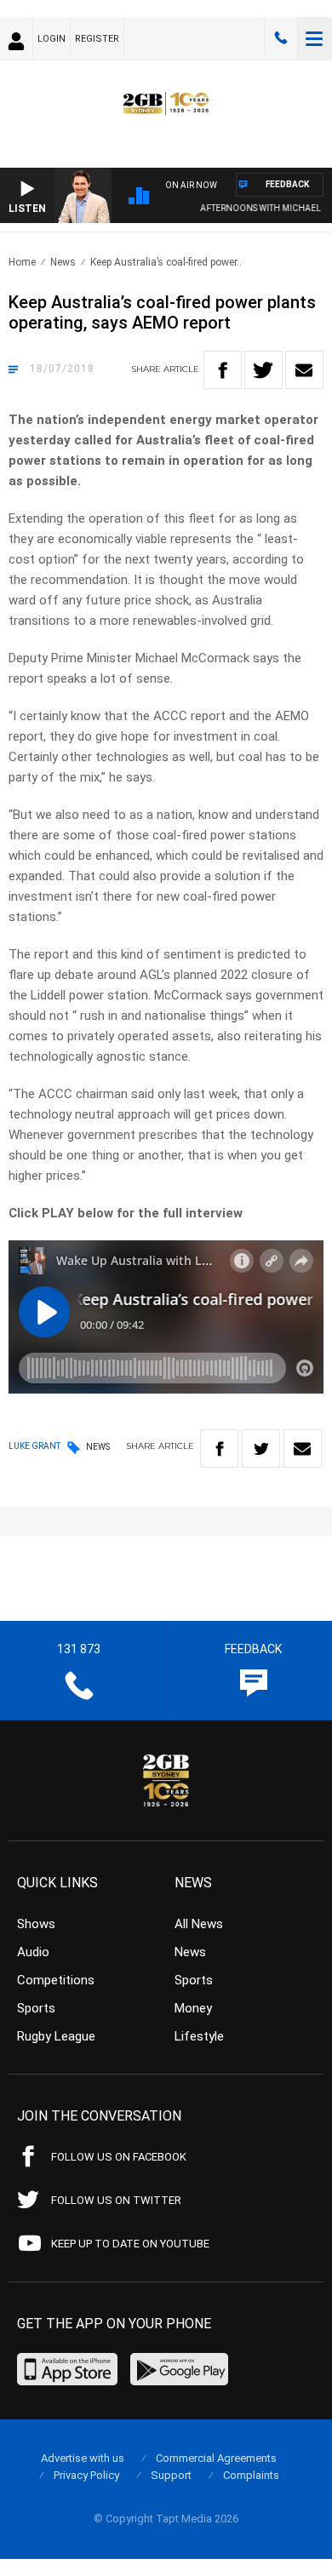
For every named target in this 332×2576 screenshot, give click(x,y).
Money (193, 2008)
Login (52, 39)
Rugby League (56, 2036)
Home (22, 262)
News (63, 262)
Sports (36, 2008)
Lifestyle (199, 2036)
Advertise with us (83, 2458)
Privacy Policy (86, 2475)
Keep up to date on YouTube (130, 2244)
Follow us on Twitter (116, 2200)
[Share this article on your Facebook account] (223, 370)
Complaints (251, 2475)
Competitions (56, 1980)
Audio (33, 1952)
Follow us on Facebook (119, 2157)
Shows (36, 1924)
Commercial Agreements (216, 2458)
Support (171, 2475)
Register (97, 39)
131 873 (281, 38)
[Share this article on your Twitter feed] (263, 370)
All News (199, 1924)
